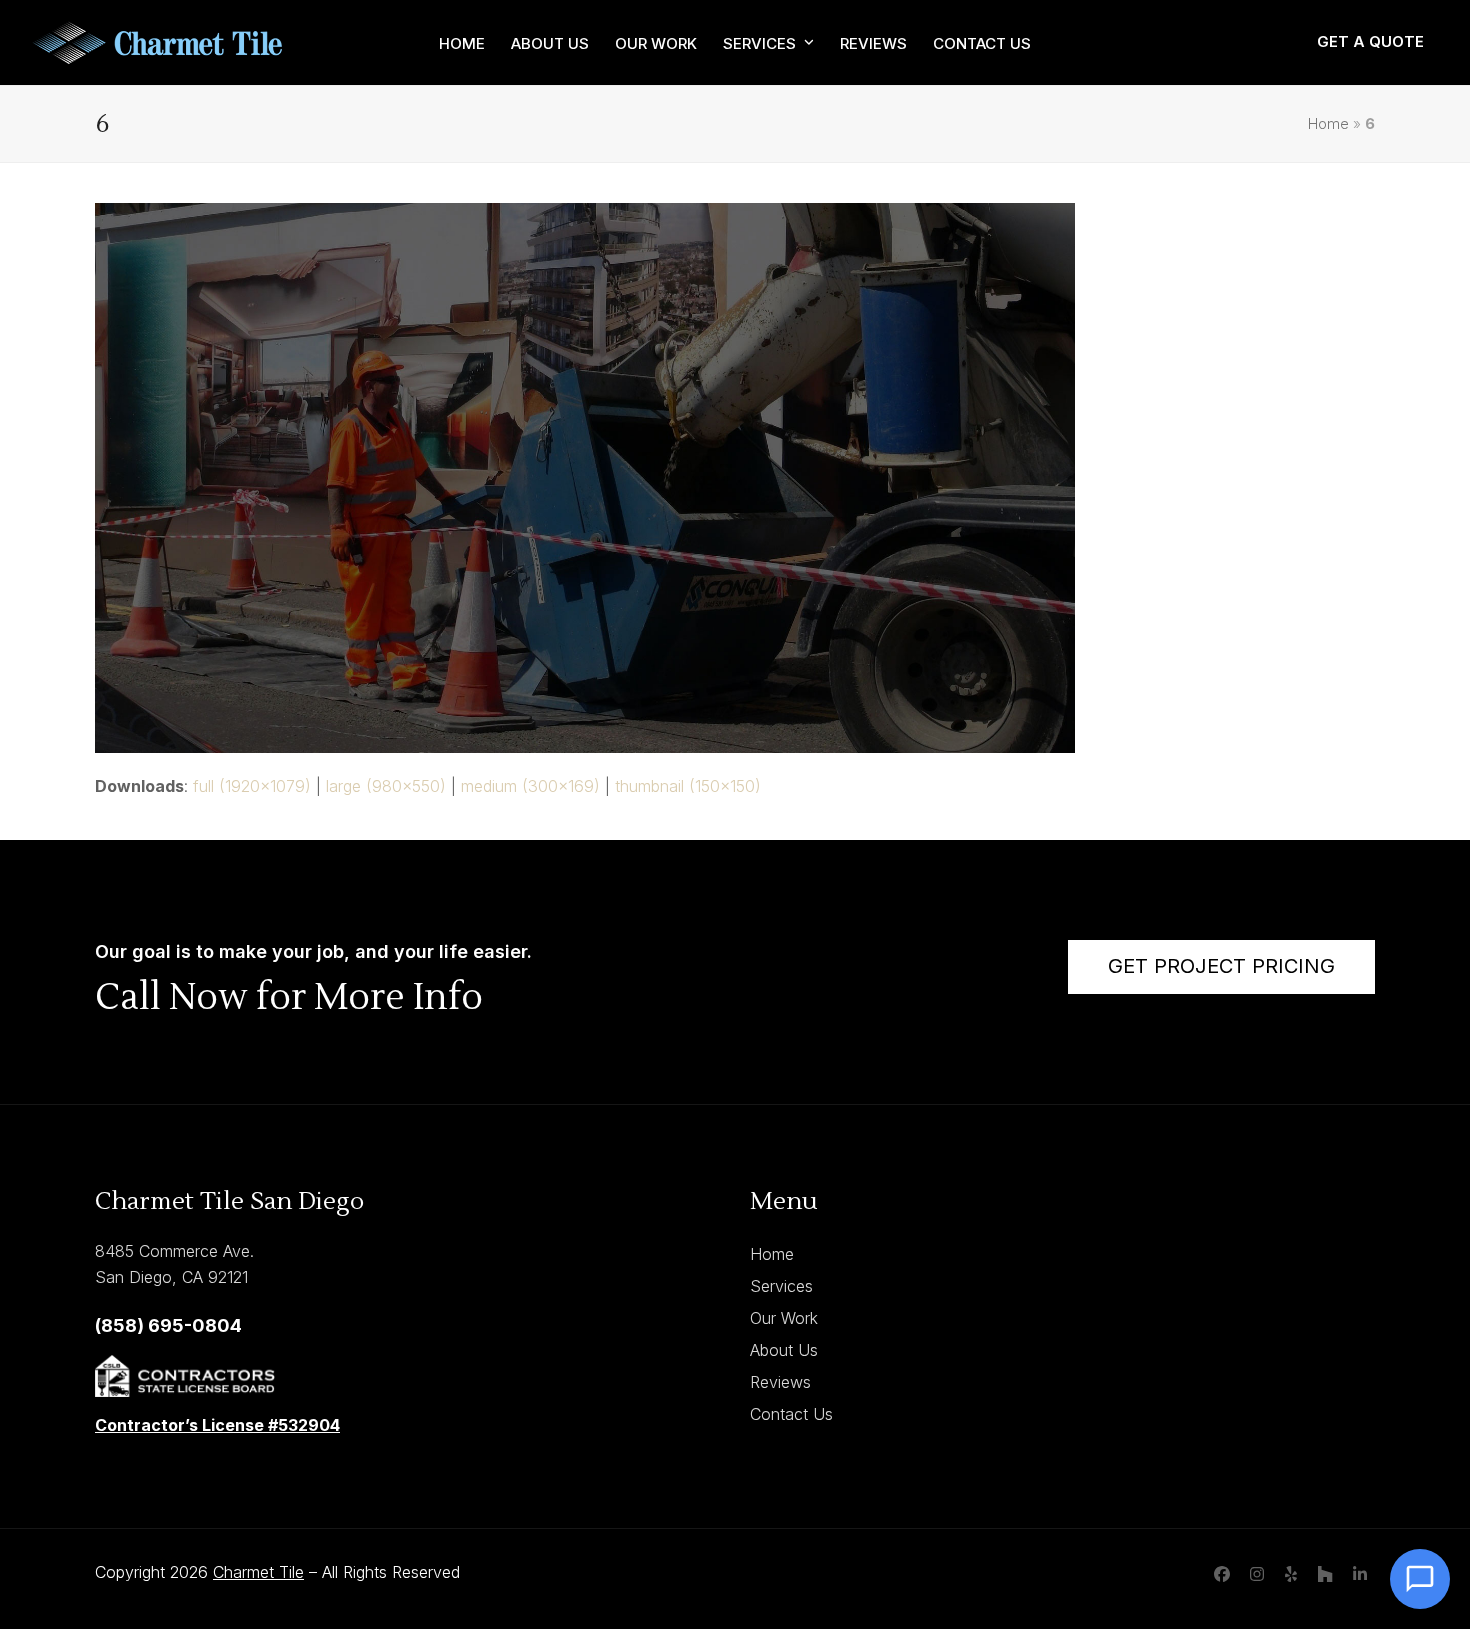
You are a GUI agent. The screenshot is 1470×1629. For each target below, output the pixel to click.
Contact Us (791, 1414)
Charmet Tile (258, 1572)
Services (781, 1286)
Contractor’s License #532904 (217, 1425)
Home (1328, 124)
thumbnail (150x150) (688, 786)
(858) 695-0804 (168, 1325)
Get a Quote (1370, 41)
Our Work (784, 1318)
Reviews (780, 1382)
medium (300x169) (530, 786)
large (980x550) (386, 786)
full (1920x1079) (252, 786)
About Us (784, 1350)
